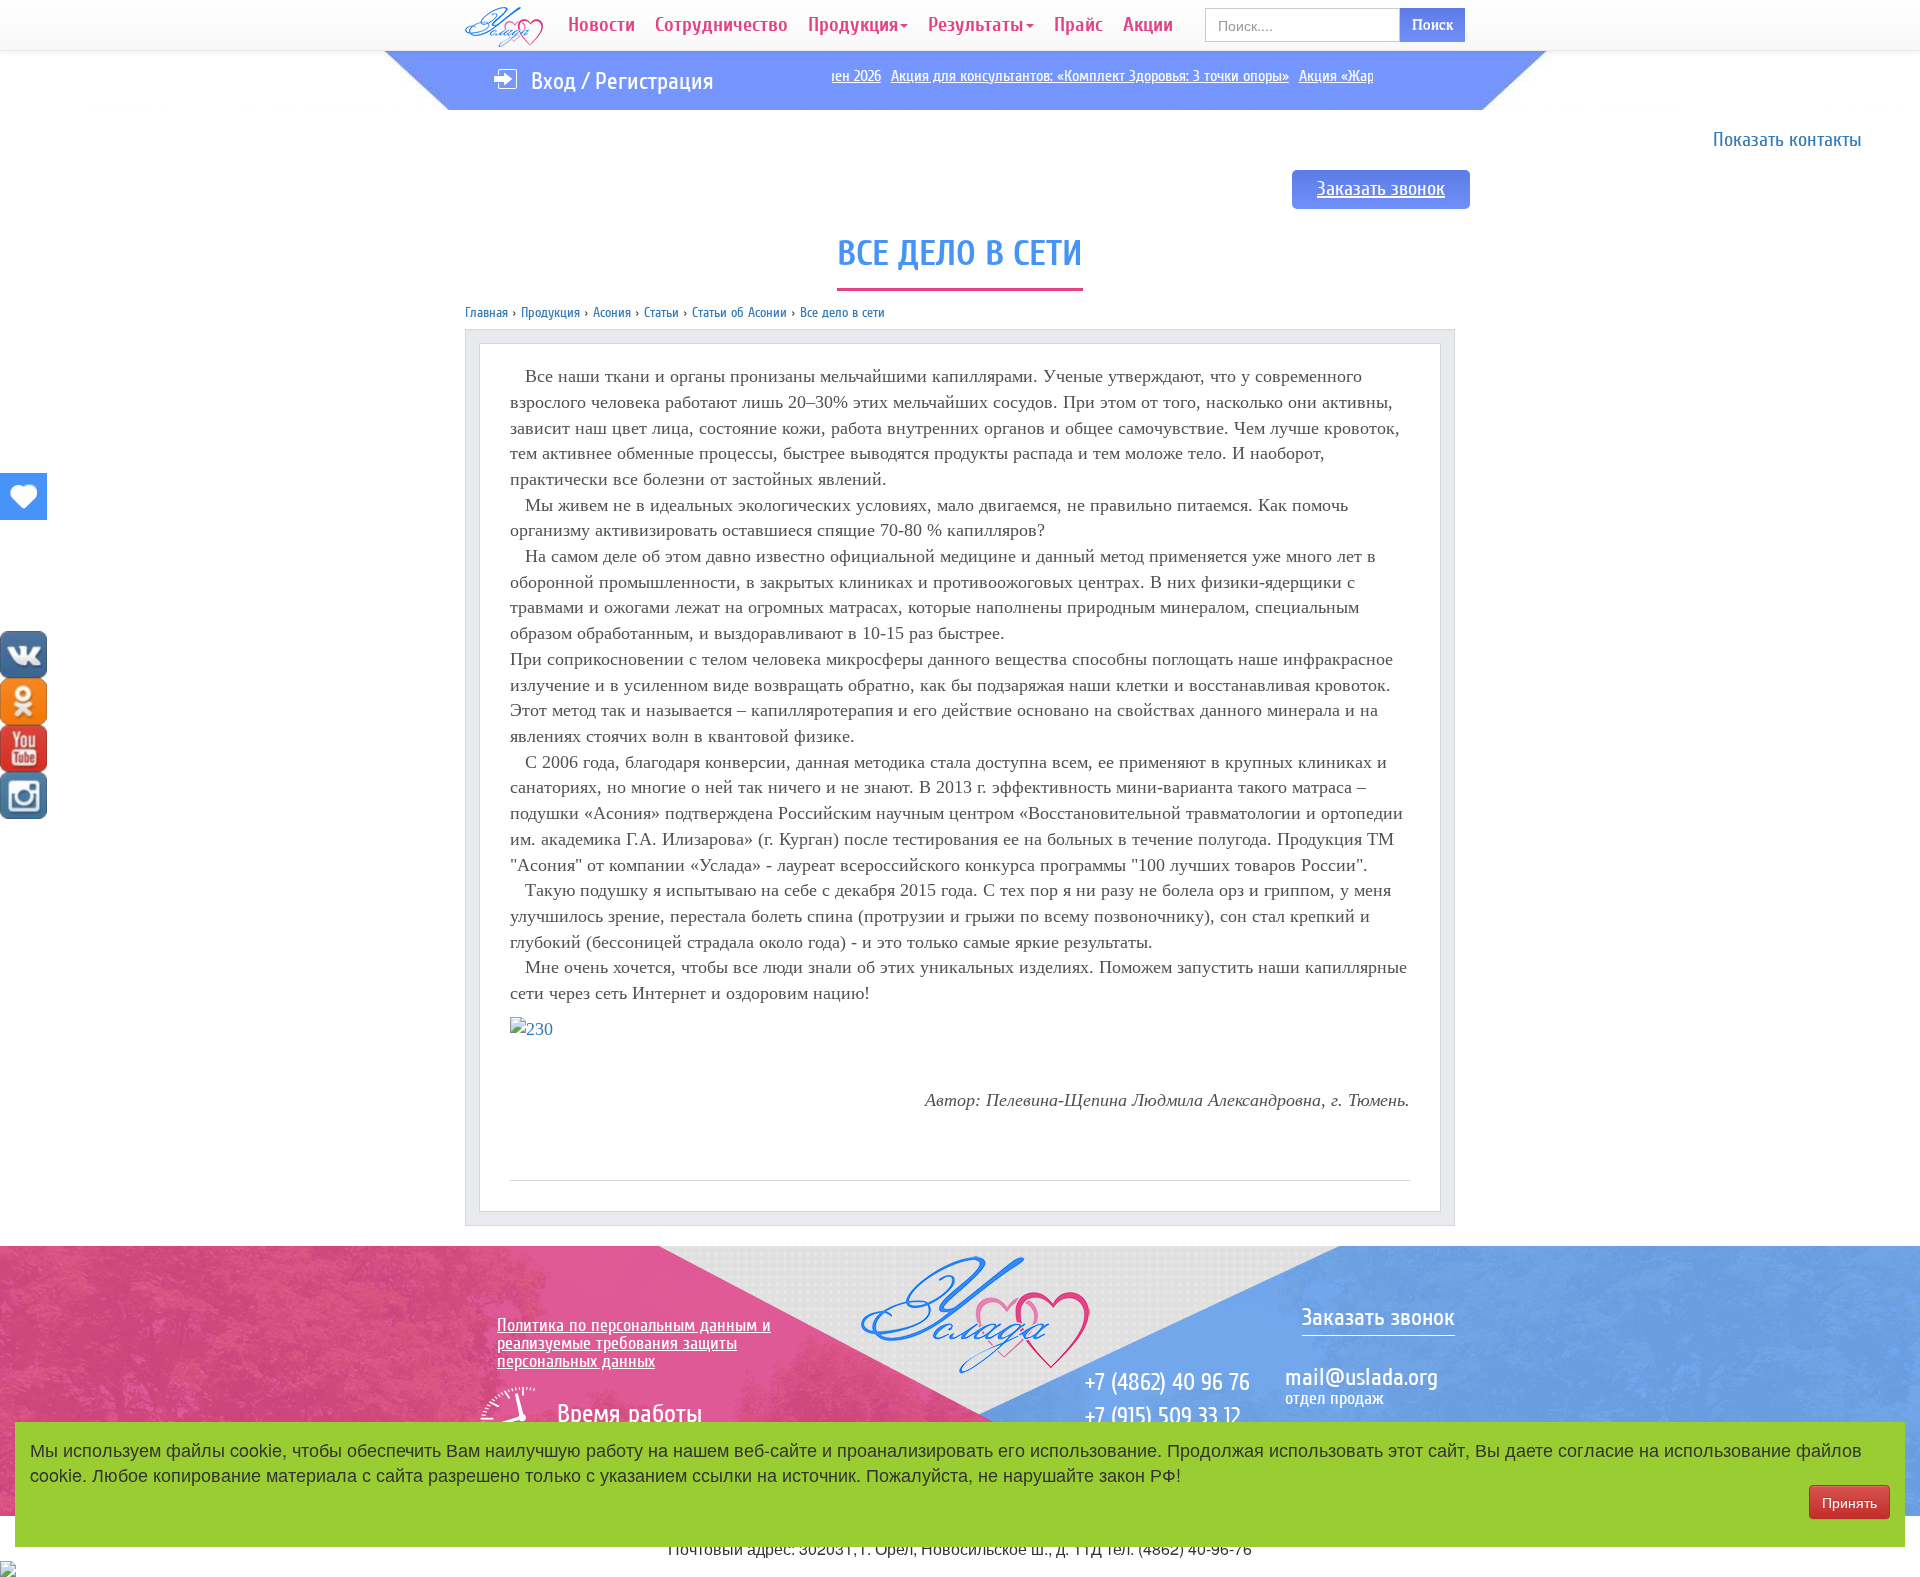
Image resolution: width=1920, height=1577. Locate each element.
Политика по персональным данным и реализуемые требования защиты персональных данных (634, 1343)
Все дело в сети (842, 312)
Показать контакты (1787, 140)
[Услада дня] (23, 496)
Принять (1849, 1502)
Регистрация (654, 81)
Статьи (661, 312)
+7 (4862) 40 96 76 (1167, 1382)
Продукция (853, 25)
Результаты (976, 25)
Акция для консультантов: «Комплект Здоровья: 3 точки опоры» (1072, 76)
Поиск (1432, 24)
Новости (601, 25)
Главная (486, 312)
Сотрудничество (721, 25)
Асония (612, 312)
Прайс (1078, 25)
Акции (1148, 25)
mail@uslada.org (1361, 1377)
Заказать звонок (1381, 189)
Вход (553, 81)
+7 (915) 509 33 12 (1162, 1416)
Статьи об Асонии (739, 312)
